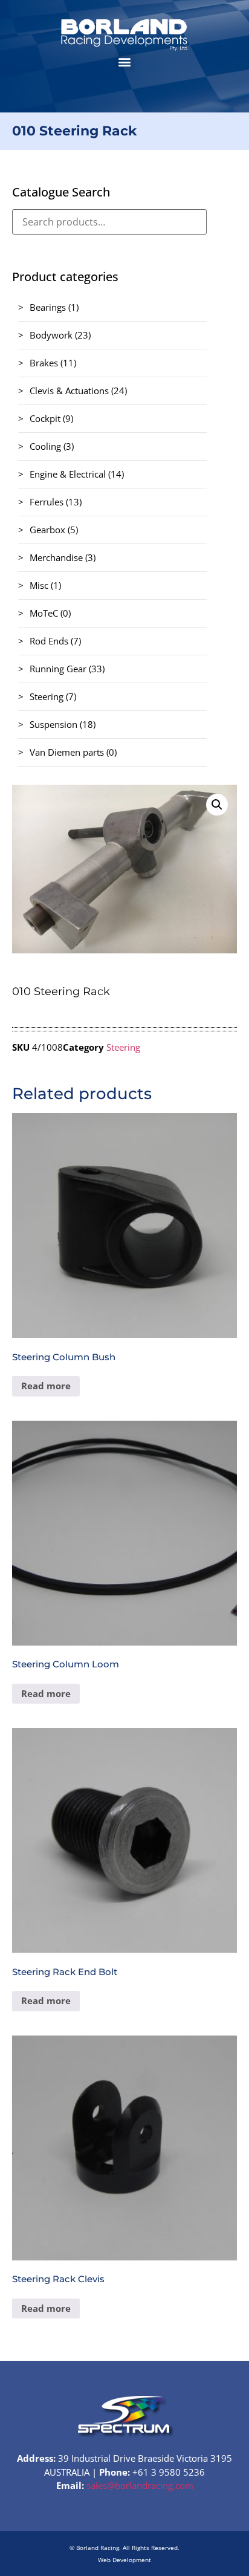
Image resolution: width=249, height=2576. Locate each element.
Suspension (53, 724)
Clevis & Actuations (69, 391)
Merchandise (56, 557)
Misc (39, 585)
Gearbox (47, 530)
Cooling (45, 446)
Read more (46, 1386)
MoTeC (44, 613)
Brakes (44, 363)
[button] (125, 61)
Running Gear (58, 669)
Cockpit (45, 418)
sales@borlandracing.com (140, 2485)
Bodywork (51, 335)
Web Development (124, 2560)
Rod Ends (49, 641)
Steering (47, 696)
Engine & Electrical (68, 474)
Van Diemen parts (67, 752)
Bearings (48, 307)
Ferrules (47, 502)
